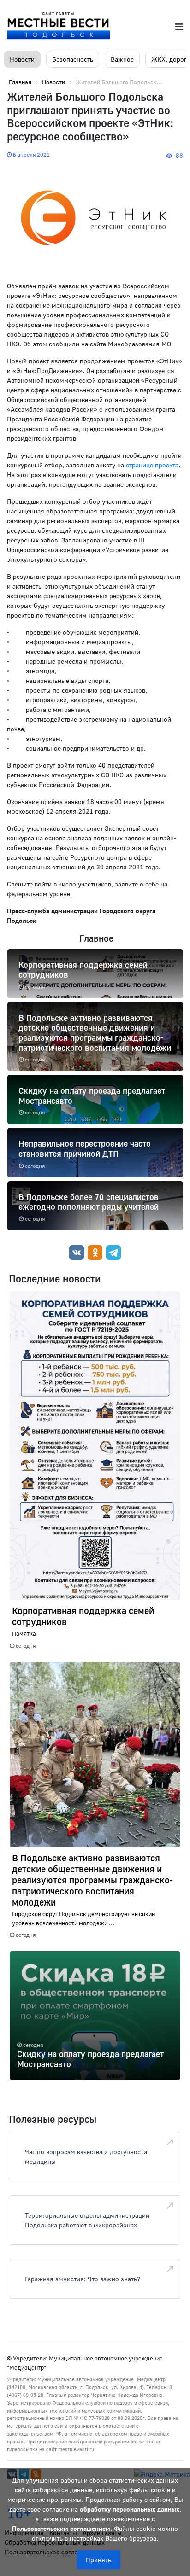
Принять (98, 2560)
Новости (22, 59)
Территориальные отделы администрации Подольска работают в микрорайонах (87, 2220)
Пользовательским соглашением (61, 2528)
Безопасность (73, 59)
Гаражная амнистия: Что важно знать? (83, 2279)
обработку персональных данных (130, 2509)
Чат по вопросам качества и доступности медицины (86, 2156)
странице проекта (152, 465)
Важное (122, 59)
